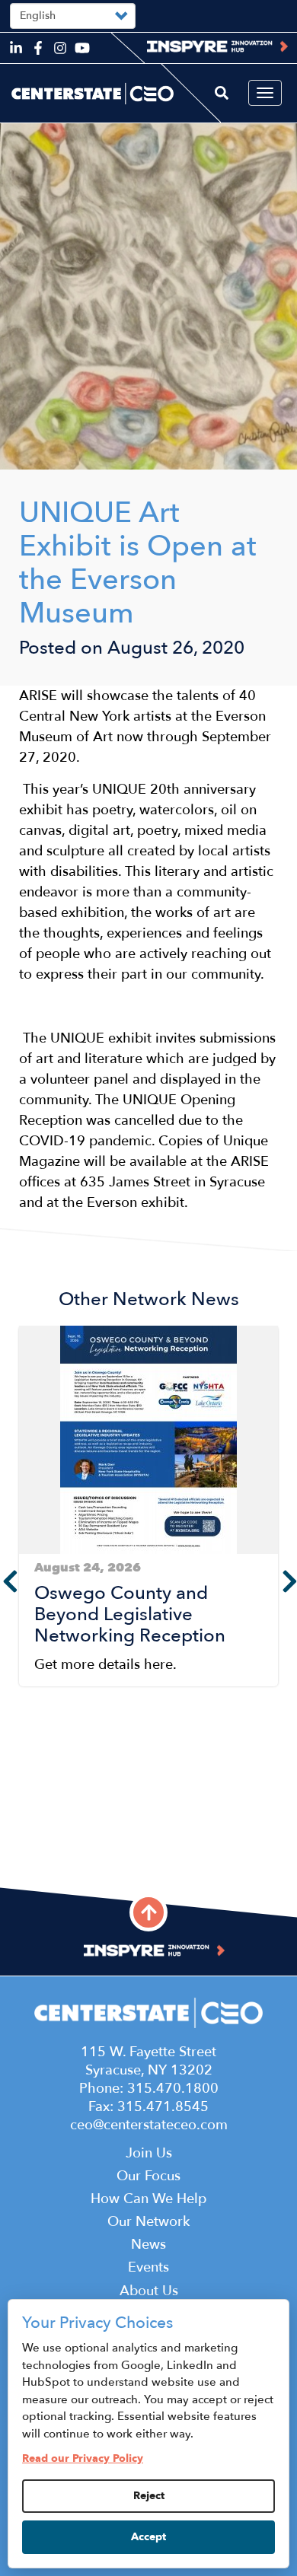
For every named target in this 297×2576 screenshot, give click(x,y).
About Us (149, 2291)
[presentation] (286, 1581)
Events (148, 2267)
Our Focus (148, 2176)
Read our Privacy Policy (83, 2458)
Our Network (148, 2222)
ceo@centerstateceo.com (149, 2125)
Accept (148, 2537)
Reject (149, 2496)
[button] (24, 1845)
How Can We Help (148, 2199)
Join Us (149, 2153)
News (148, 2245)
